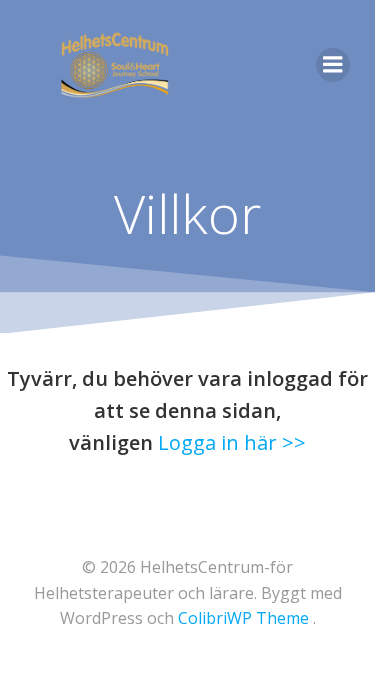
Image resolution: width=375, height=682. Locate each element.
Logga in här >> (232, 442)
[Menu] (333, 65)
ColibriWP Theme (243, 618)
